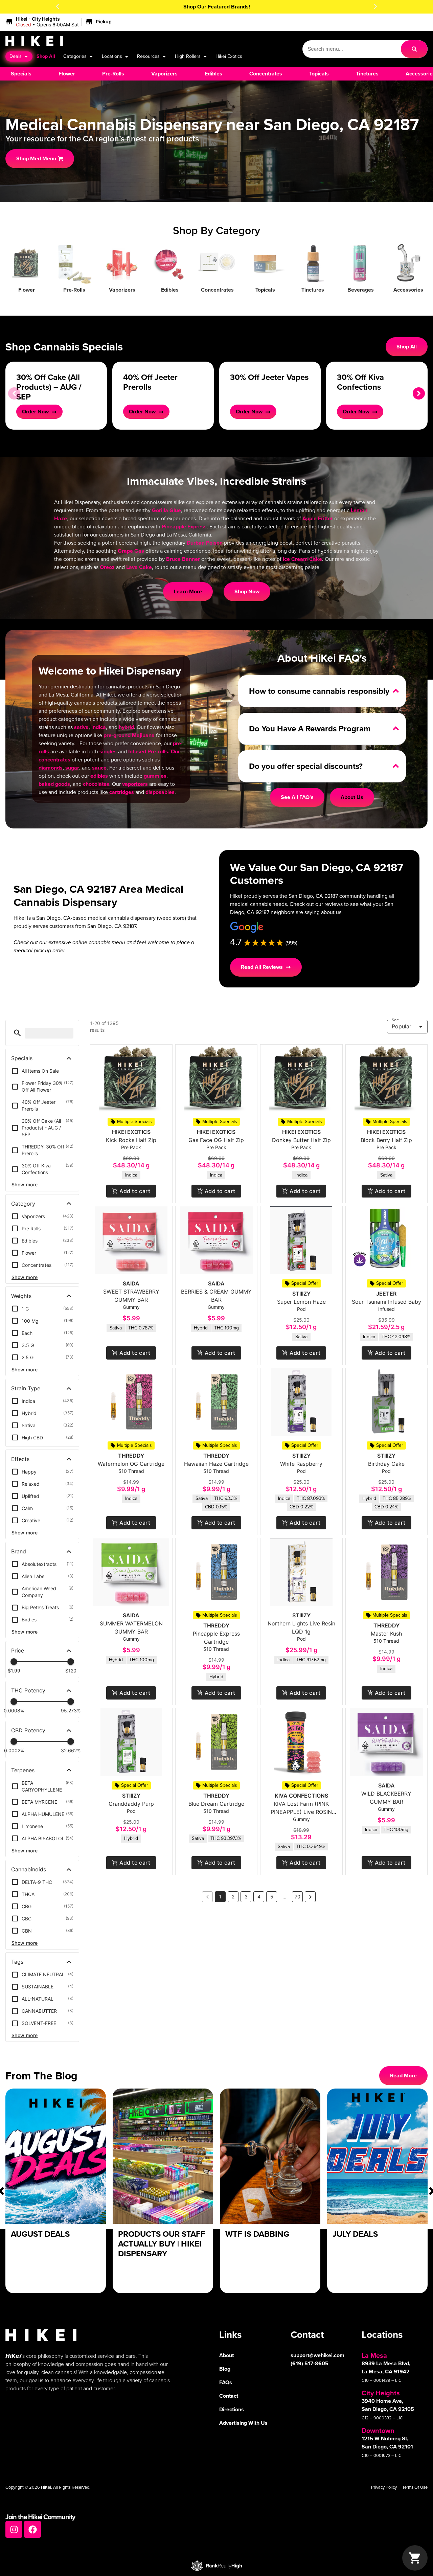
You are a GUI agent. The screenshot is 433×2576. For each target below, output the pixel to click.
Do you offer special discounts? (306, 766)
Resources (148, 56)
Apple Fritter (318, 518)
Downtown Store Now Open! (217, 7)
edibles (99, 776)
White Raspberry (301, 1464)
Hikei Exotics (229, 56)
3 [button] (246, 1897)
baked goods (54, 784)
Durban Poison (205, 543)
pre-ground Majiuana (129, 735)
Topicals (265, 290)
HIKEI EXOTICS (131, 1132)
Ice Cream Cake (302, 559)
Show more (25, 1184)
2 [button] (233, 1897)
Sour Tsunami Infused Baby (386, 1302)
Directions (232, 2409)
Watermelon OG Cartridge (131, 1464)
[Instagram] (14, 2529)
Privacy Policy (384, 2487)
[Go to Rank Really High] (216, 2566)
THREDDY (131, 1456)
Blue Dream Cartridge (216, 1804)
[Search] (414, 49)
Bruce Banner (183, 559)
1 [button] (220, 1897)
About (226, 2355)
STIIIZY (301, 1294)
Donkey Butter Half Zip (301, 1140)
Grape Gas (131, 551)
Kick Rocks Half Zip (131, 1140)
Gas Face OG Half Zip (216, 1140)
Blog (225, 2369)
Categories (75, 56)
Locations (112, 56)
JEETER (386, 1294)
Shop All (46, 56)
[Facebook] (32, 2529)
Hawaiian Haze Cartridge (216, 1464)
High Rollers (188, 56)
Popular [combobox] (402, 1026)
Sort (395, 1020)
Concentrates (217, 290)
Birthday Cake (386, 1464)
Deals (16, 56)
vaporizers (135, 784)
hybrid (126, 727)
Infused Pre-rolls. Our (154, 751)
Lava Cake (139, 567)
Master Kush (386, 1634)
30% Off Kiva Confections (360, 382)
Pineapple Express (184, 527)
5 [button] (272, 1897)
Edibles (170, 290)
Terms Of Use (415, 2487)
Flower (27, 290)
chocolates (96, 784)
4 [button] (259, 1897)
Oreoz (107, 567)
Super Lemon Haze (301, 1302)
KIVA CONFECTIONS (301, 1796)
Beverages (361, 290)
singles (108, 751)
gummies (155, 776)
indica (99, 727)
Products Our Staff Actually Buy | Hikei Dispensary (162, 2244)
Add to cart (135, 1191)
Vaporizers (122, 290)
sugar (72, 768)
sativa (81, 727)
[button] (58, 6)
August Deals (40, 2234)
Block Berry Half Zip (386, 1140)
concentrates (54, 760)
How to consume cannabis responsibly (319, 691)
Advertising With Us (243, 2423)
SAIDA (131, 1283)
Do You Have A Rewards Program (310, 729)
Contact (229, 2396)
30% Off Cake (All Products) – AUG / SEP (49, 387)
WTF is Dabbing (257, 2234)
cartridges (122, 792)
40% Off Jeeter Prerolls (150, 382)
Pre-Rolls (74, 290)
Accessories (408, 290)
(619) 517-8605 (310, 2363)
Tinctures (313, 290)
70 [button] (298, 1897)
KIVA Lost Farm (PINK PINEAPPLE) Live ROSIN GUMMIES (301, 1812)
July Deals (355, 2234)
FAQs (226, 2382)
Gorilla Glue (166, 510)
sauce (99, 768)
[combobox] (351, 49)
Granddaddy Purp (131, 1804)
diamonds (51, 768)
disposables (160, 792)
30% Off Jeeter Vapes (269, 377)
